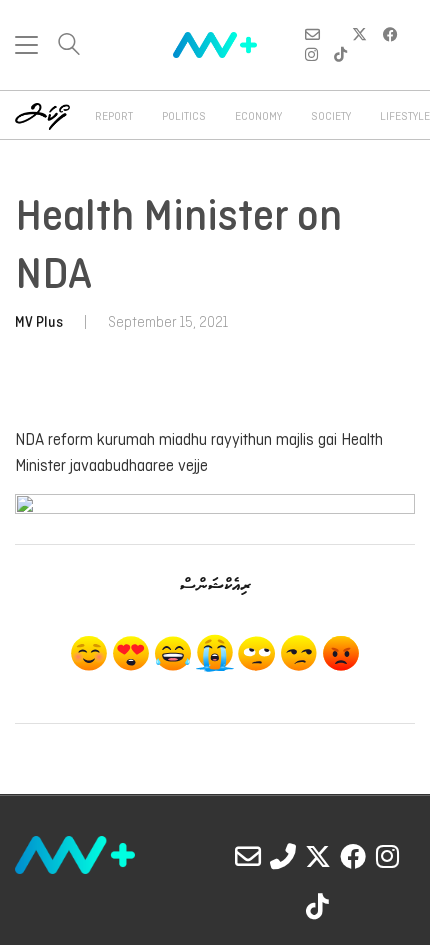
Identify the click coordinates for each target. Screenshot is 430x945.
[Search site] (69, 46)
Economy (258, 117)
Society (331, 117)
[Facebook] (353, 856)
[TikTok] (318, 906)
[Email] (248, 856)
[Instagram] (388, 856)
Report (114, 117)
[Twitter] (318, 856)
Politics (184, 117)
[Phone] (283, 856)
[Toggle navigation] (26, 45)
